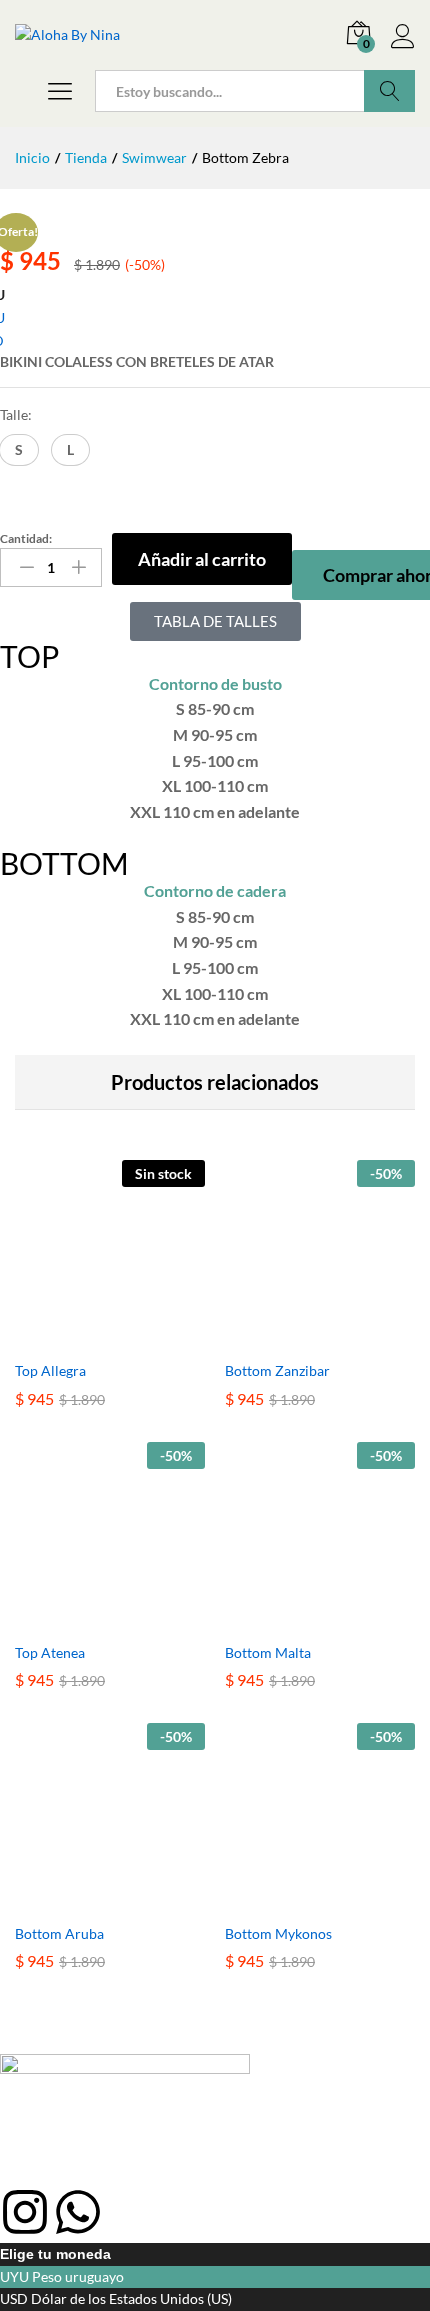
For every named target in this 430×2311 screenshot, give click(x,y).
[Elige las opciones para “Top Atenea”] (87, 1620)
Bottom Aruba (59, 1933)
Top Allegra (50, 1370)
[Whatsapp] (78, 2212)
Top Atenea (50, 1652)
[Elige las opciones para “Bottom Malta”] (297, 1620)
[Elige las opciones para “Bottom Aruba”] (87, 1901)
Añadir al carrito (202, 559)
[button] (19, 450)
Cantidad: (26, 539)
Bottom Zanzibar (277, 1370)
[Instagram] (25, 2212)
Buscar (389, 91)
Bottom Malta (268, 1652)
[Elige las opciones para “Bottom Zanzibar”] (297, 1338)
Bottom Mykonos (278, 1933)
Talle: (16, 414)
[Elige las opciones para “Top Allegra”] (87, 1338)
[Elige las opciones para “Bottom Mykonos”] (297, 1901)
